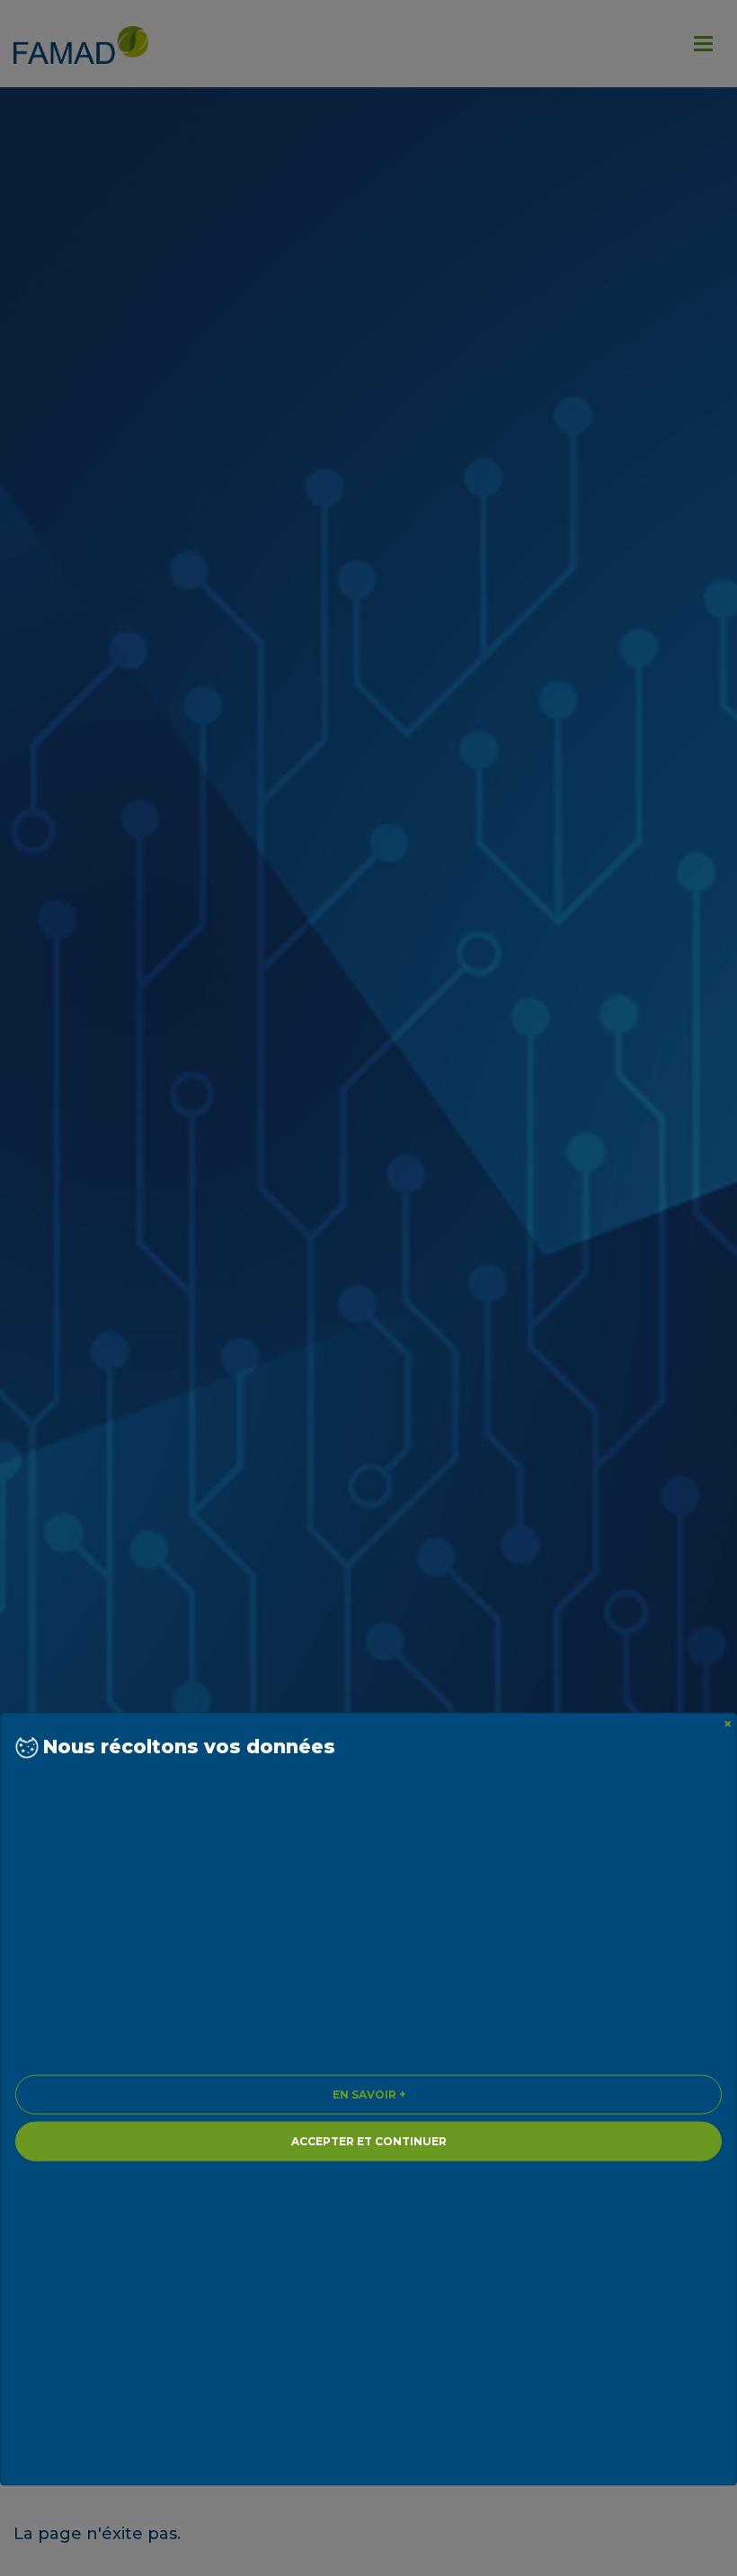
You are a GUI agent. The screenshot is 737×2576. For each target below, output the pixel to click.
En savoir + (369, 2094)
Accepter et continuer (369, 2140)
